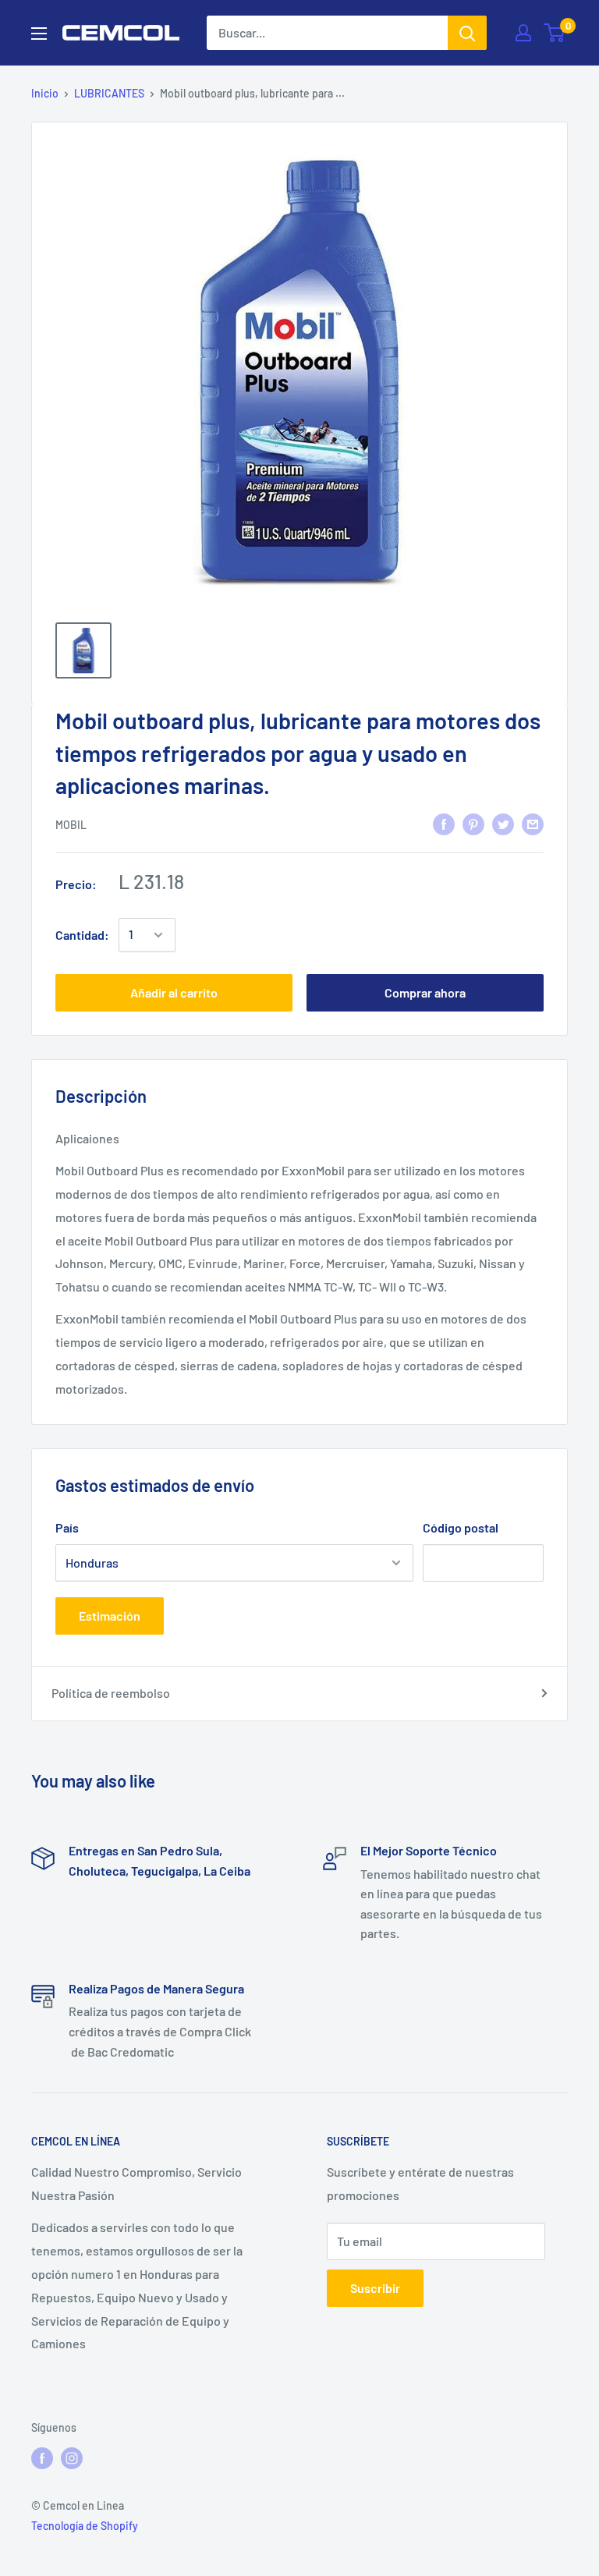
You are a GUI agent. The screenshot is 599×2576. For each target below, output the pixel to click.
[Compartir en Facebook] (444, 823)
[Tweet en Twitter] (503, 823)
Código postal (461, 1527)
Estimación (110, 1616)
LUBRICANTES (109, 93)
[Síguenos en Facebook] (42, 2458)
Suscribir (375, 2288)
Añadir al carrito (174, 992)
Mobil (71, 825)
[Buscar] (467, 33)
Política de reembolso (111, 1693)
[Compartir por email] (533, 823)
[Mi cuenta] (523, 33)
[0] (555, 33)
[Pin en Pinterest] (473, 823)
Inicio (45, 93)
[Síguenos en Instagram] (72, 2458)
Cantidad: (82, 935)
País (67, 1527)
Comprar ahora (425, 992)
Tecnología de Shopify (85, 2526)
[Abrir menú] (39, 34)
